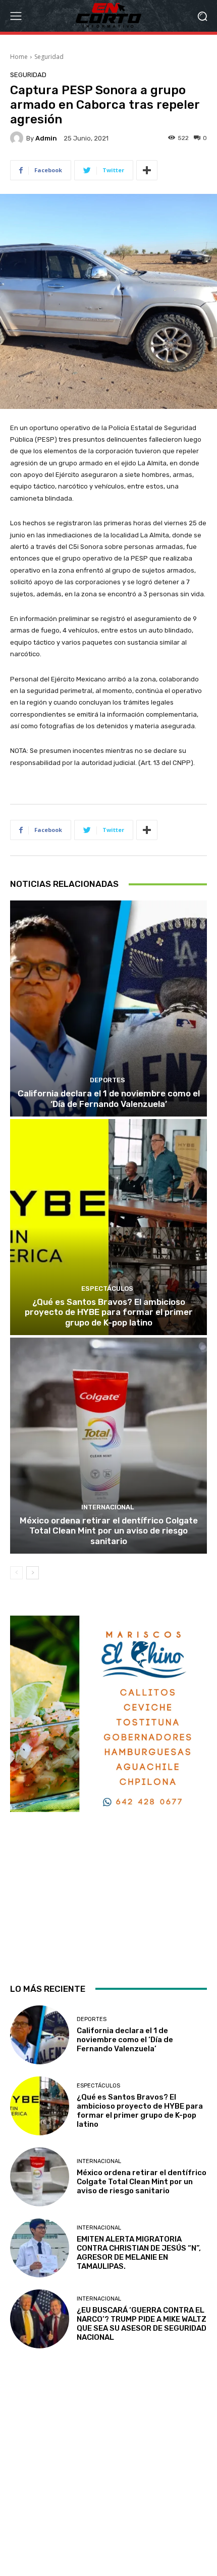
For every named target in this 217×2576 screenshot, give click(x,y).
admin (46, 138)
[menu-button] (16, 16)
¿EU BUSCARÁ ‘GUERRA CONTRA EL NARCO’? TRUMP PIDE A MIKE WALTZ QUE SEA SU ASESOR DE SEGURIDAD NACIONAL (142, 2324)
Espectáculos (107, 1289)
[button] (202, 16)
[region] (108, 1790)
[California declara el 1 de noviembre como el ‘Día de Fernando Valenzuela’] (108, 1008)
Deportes (107, 1080)
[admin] (18, 138)
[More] (147, 170)
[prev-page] (16, 1573)
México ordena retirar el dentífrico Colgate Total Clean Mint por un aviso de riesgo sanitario (109, 1531)
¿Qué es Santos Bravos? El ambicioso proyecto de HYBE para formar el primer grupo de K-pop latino (109, 1312)
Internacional (107, 1507)
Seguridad (49, 57)
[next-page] (33, 1573)
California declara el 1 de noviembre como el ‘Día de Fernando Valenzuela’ (109, 1098)
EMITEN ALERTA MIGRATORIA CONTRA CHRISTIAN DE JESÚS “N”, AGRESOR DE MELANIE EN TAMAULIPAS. (139, 2253)
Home (19, 57)
